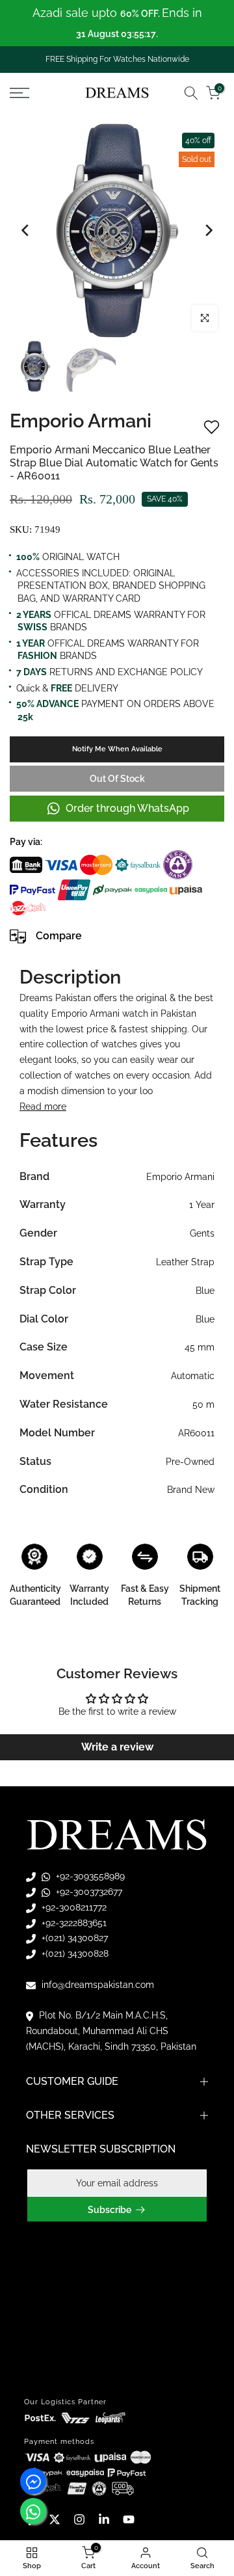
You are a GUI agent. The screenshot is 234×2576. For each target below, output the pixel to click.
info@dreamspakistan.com (97, 1985)
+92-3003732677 (88, 1892)
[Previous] (26, 230)
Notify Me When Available (117, 749)
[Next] (208, 230)
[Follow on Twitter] (55, 2519)
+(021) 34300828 (74, 1953)
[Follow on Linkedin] (104, 2519)
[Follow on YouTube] (129, 2519)
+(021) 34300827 (73, 1938)
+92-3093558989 (89, 1876)
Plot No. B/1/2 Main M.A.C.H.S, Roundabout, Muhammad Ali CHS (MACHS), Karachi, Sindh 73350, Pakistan (111, 2031)
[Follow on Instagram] (79, 2519)
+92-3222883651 (73, 1923)
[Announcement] (117, 23)
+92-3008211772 (73, 1907)
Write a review (117, 1747)
